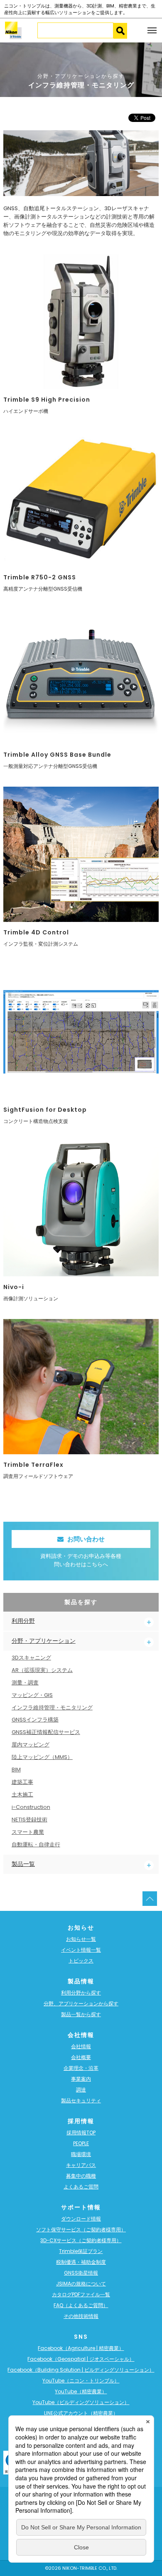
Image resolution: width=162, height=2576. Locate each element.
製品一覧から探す (81, 2014)
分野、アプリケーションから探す (81, 2003)
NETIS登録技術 (29, 1820)
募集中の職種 (81, 2176)
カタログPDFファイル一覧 (81, 2294)
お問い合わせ (86, 1539)
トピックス (81, 1961)
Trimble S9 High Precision (47, 400)
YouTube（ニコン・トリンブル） (81, 2381)
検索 (120, 31)
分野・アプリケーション (44, 1641)
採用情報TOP (81, 2133)
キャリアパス (81, 2165)
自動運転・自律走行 (36, 1844)
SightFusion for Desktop (45, 1110)
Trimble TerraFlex (33, 1465)
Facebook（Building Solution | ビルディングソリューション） (81, 2370)
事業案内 (81, 2079)
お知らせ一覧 (81, 1939)
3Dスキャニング (31, 1658)
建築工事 (22, 1782)
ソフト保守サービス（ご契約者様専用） (81, 2229)
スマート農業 (28, 1832)
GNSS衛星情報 (81, 2273)
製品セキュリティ (81, 2100)
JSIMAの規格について (81, 2284)
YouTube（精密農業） (81, 2391)
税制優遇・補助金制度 (81, 2262)
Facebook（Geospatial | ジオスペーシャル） (81, 2359)
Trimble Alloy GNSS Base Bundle (57, 755)
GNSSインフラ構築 (35, 1720)
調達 (81, 2090)
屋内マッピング (31, 1745)
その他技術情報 (81, 2316)
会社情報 (81, 2046)
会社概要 (81, 2057)
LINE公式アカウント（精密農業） (81, 2413)
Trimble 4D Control (36, 932)
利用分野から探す (81, 1993)
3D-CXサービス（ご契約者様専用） (81, 2240)
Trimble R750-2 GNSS (40, 577)
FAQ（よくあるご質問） (81, 2305)
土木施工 (22, 1795)
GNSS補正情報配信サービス (46, 1732)
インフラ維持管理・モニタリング (52, 1708)
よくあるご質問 (81, 2187)
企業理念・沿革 (81, 2068)
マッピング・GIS (32, 1695)
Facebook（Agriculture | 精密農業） (81, 2348)
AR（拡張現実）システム (42, 1670)
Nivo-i (14, 1287)
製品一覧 (23, 1864)
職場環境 (81, 2154)
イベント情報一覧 (81, 1950)
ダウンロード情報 (81, 2219)
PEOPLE (81, 2143)
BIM (16, 1770)
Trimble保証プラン (81, 2251)
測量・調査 (25, 1683)
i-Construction (31, 1807)
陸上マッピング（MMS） (42, 1757)
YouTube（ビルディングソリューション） (81, 2402)
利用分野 (23, 1621)
